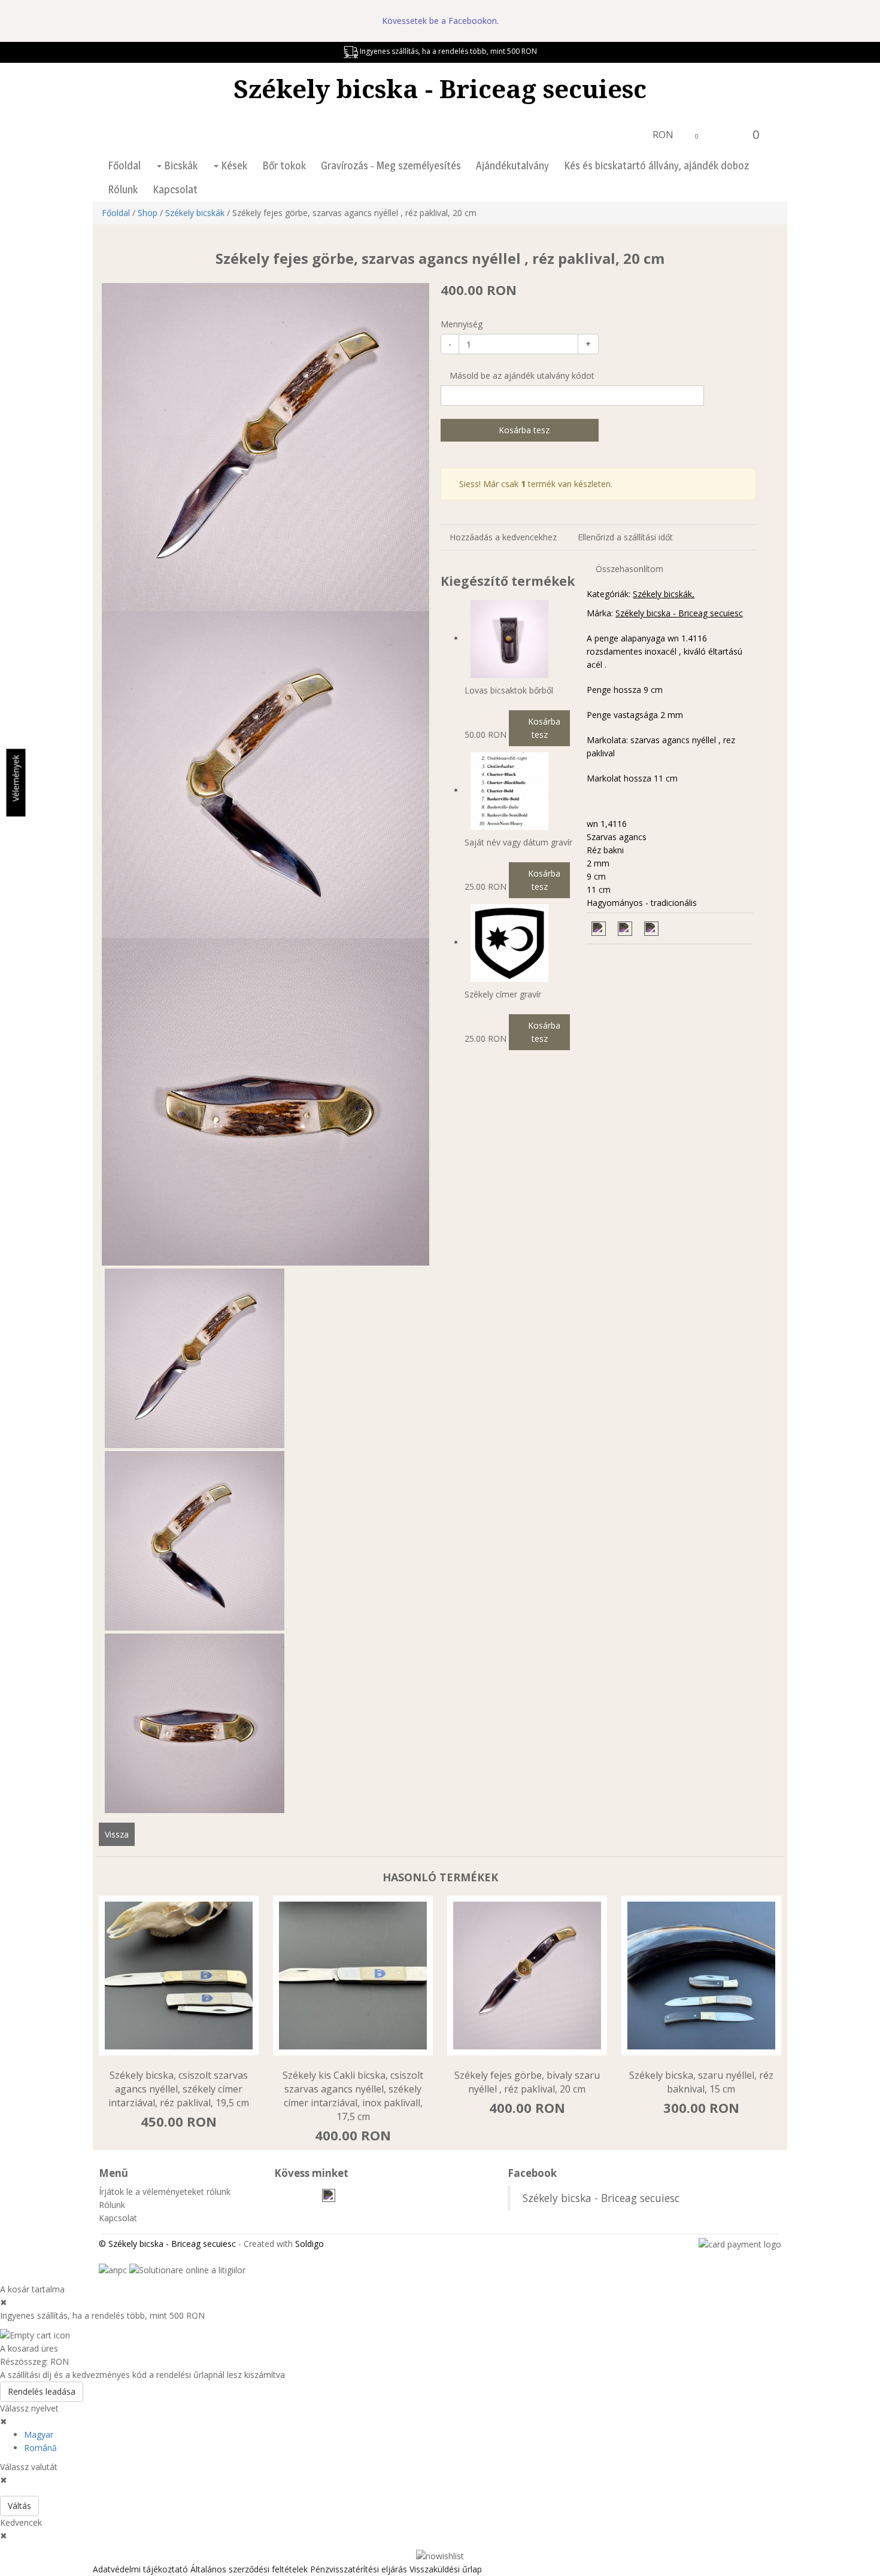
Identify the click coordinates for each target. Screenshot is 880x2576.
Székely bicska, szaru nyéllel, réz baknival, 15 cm (701, 2082)
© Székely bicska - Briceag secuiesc (167, 2244)
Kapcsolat (175, 189)
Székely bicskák (195, 213)
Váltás (19, 2506)
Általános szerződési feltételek (249, 2569)
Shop (148, 213)
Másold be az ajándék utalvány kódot (521, 375)
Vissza (117, 1834)
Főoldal (124, 165)
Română (40, 2448)
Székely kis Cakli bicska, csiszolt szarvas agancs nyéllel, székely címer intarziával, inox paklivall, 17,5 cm (353, 2096)
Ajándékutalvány (512, 165)
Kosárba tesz (523, 430)
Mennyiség (462, 324)
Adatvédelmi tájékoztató (140, 2569)
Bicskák (180, 165)
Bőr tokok (284, 165)
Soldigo (309, 2244)
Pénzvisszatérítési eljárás (359, 2569)
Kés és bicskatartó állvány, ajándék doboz (656, 165)
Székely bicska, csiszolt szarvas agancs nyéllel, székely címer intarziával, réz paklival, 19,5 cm (179, 2089)
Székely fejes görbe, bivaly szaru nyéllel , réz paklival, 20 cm (527, 2082)
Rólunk (123, 189)
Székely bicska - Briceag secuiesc (440, 88)
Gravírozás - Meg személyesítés (391, 165)
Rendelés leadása (42, 2391)
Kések (233, 165)
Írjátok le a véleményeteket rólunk (165, 2192)
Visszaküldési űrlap (446, 2569)
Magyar (39, 2434)
